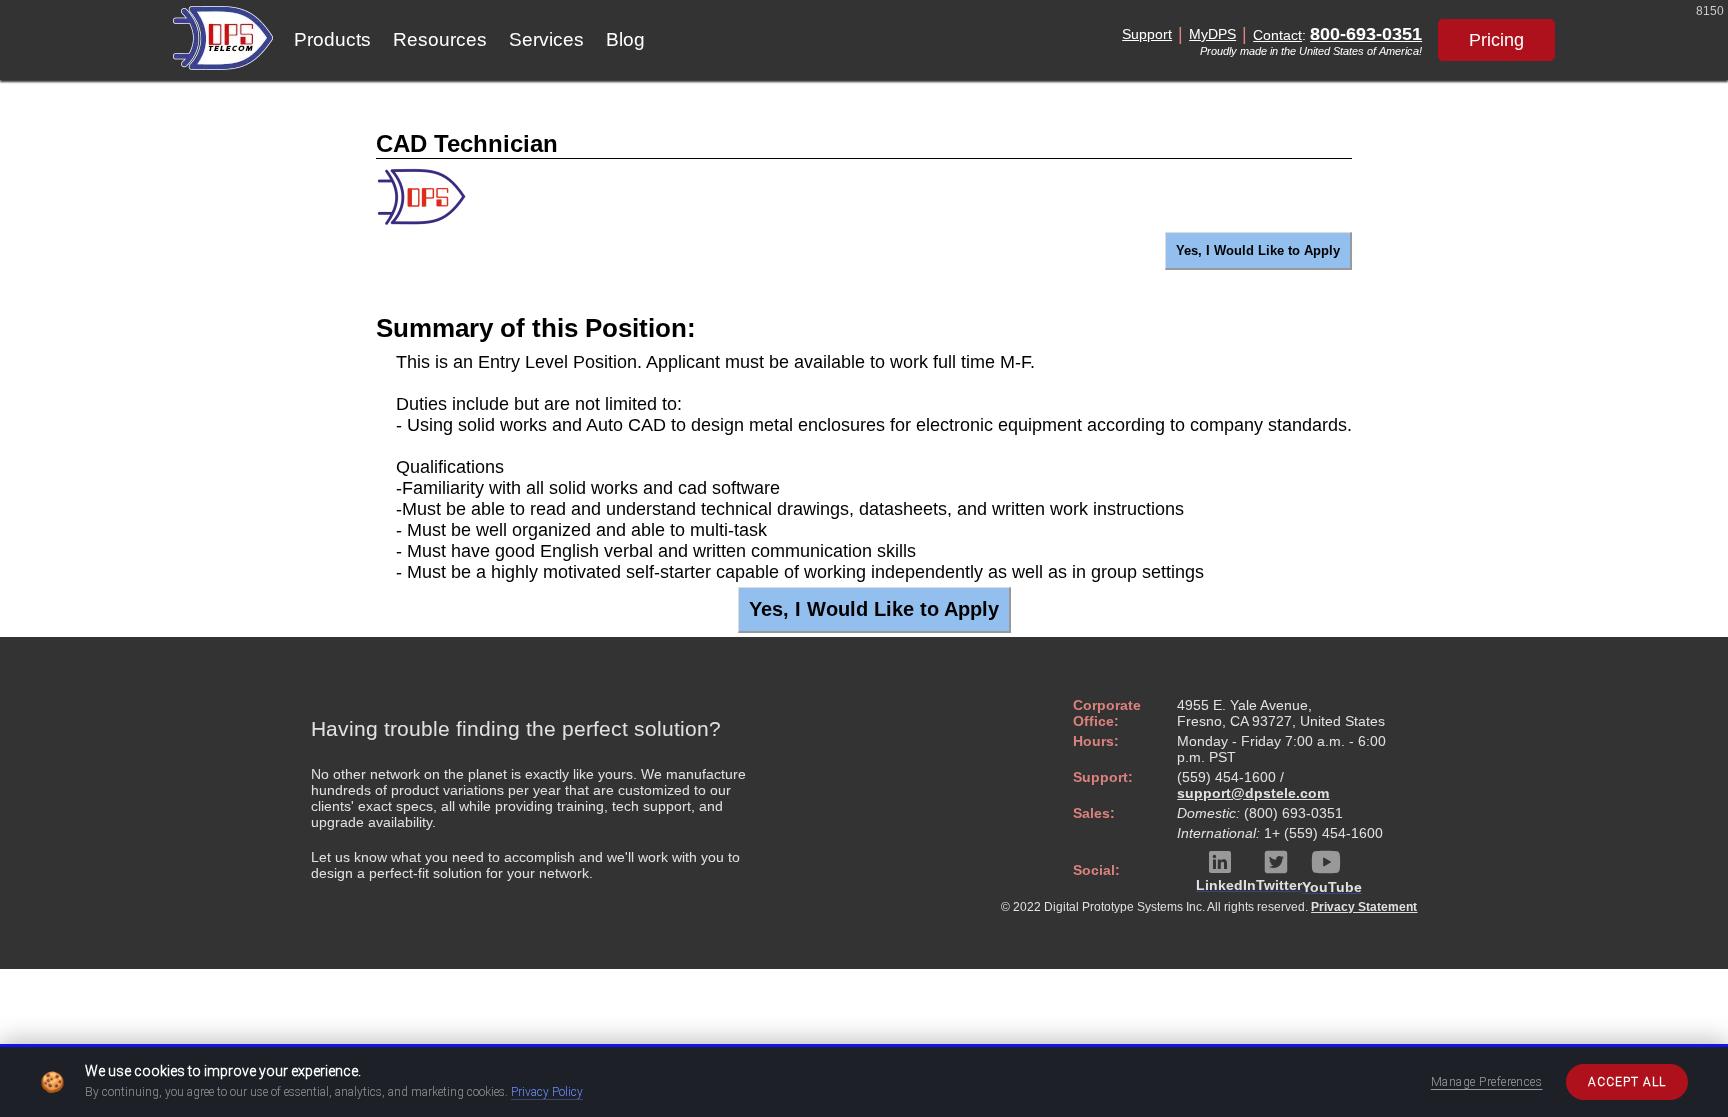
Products (332, 39)
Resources (440, 39)
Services (546, 39)
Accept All (1627, 1082)
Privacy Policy (547, 1092)
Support (1147, 34)
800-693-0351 (1366, 34)
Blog (625, 39)
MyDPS (1212, 34)
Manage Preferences (1487, 1082)
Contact (1277, 35)
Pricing (1496, 40)
